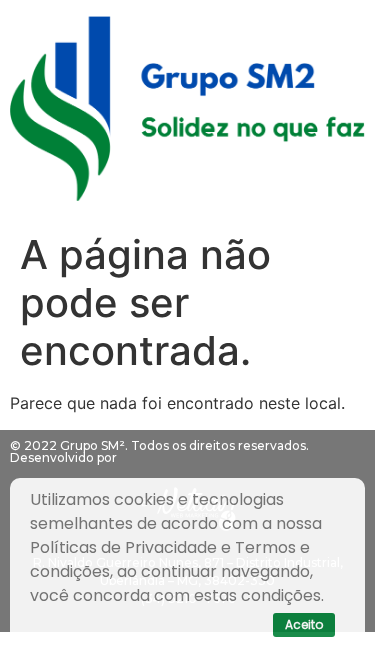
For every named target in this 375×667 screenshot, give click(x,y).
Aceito (304, 624)
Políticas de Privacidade (123, 547)
